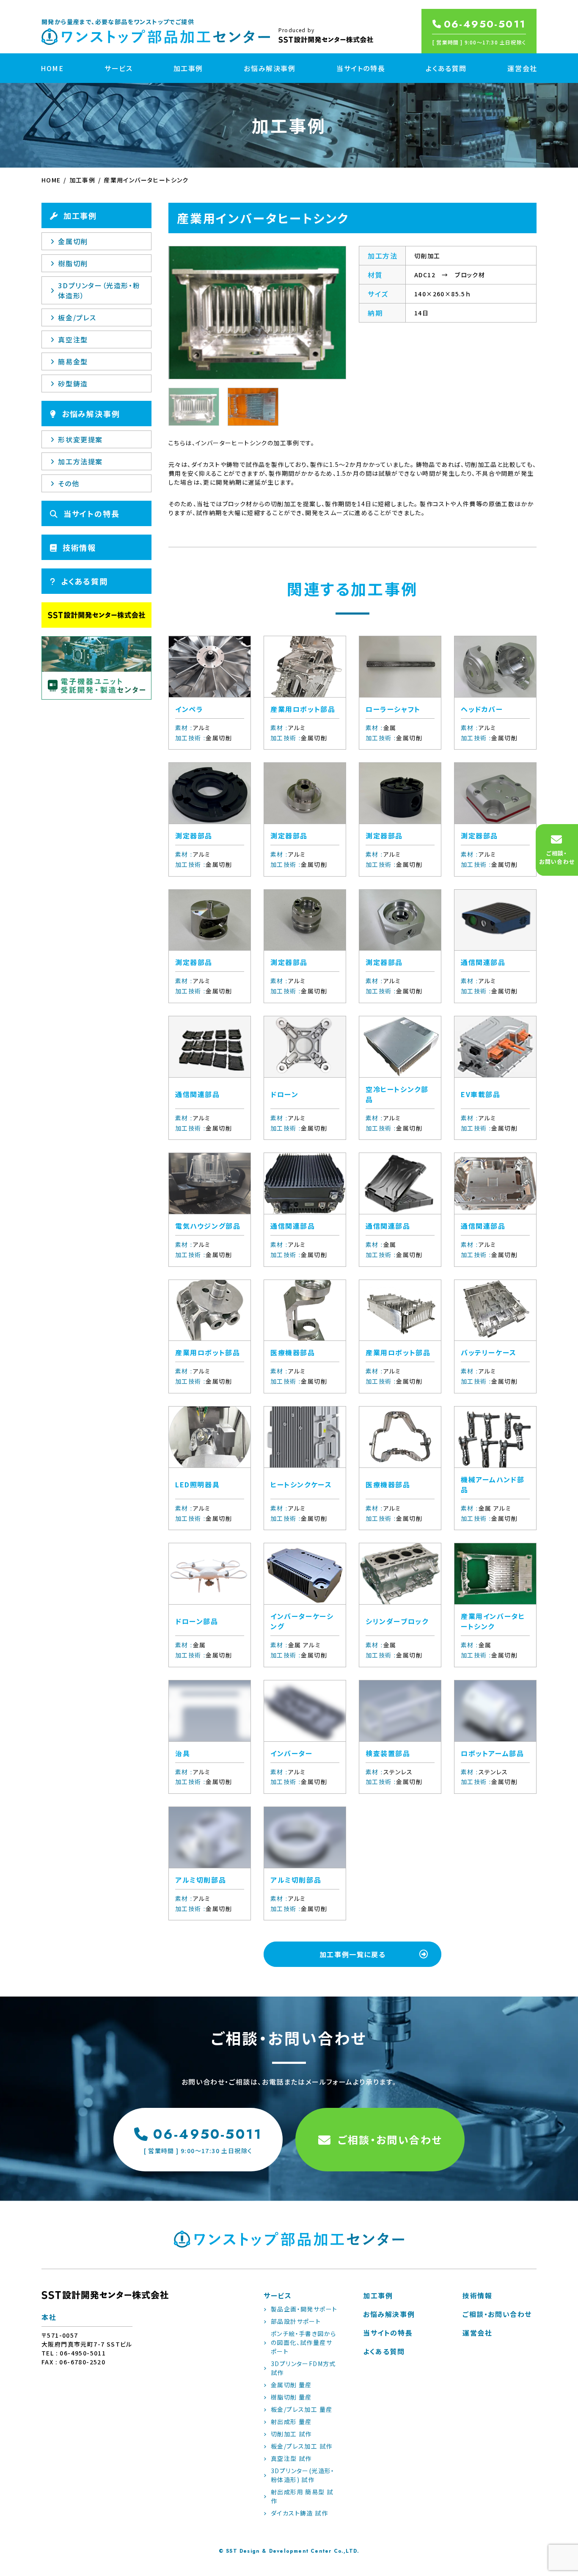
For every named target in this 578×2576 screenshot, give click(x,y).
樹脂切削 (73, 263)
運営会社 (522, 68)
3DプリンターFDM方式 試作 (303, 2368)
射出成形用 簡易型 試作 (302, 2496)
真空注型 (73, 339)
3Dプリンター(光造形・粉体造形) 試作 (303, 2475)
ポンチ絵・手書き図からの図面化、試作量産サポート (303, 2342)
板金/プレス (77, 317)
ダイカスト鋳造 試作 (299, 2513)
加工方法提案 (80, 461)
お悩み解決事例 (270, 68)
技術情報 (79, 547)
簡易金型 (73, 361)
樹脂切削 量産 (291, 2397)
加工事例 (188, 68)
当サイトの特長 (361, 68)
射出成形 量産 (291, 2422)
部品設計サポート (296, 2321)
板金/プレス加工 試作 (301, 2446)
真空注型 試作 (291, 2458)
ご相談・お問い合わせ (390, 2139)
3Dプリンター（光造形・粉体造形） (99, 290)
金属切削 (73, 241)
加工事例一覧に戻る (352, 1954)
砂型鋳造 (73, 383)
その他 (69, 483)
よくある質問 (446, 68)
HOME (52, 68)
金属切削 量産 (291, 2385)
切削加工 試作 (291, 2434)
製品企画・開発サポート (304, 2309)
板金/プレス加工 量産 (301, 2409)
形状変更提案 (80, 439)
